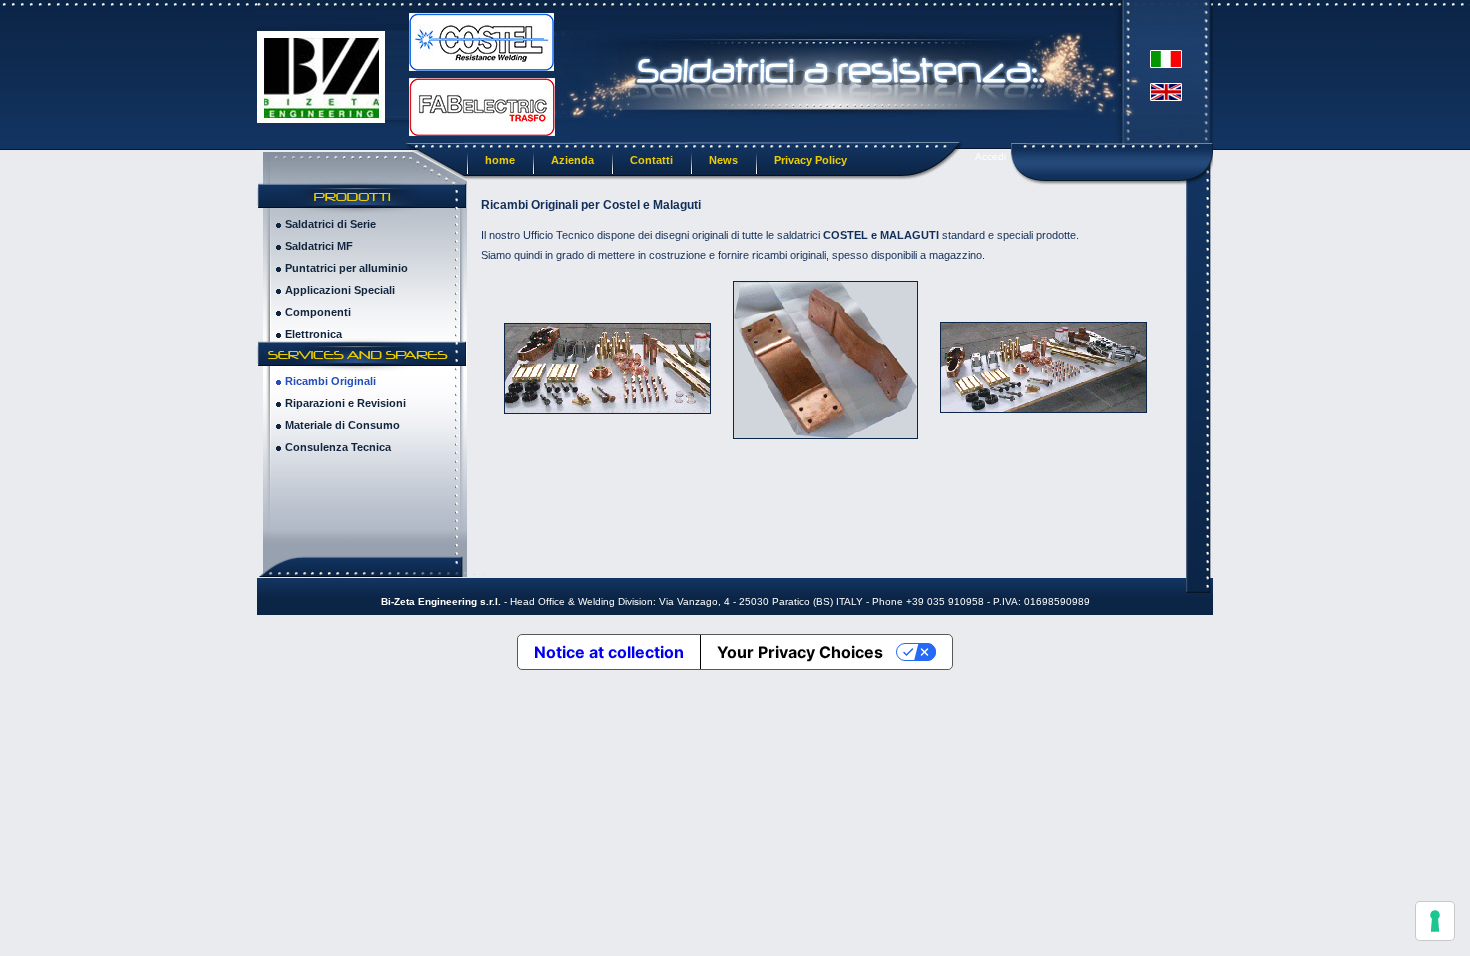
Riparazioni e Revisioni (345, 403)
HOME (500, 160)
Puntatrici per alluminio (346, 268)
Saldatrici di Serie (330, 224)
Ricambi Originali (330, 381)
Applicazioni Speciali (340, 290)
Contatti (651, 160)
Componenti (318, 312)
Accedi (990, 156)
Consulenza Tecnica (338, 447)
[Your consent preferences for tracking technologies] (1435, 921)
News (723, 160)
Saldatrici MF (319, 246)
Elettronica (313, 334)
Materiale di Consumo (342, 425)
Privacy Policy (810, 160)
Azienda (572, 160)
